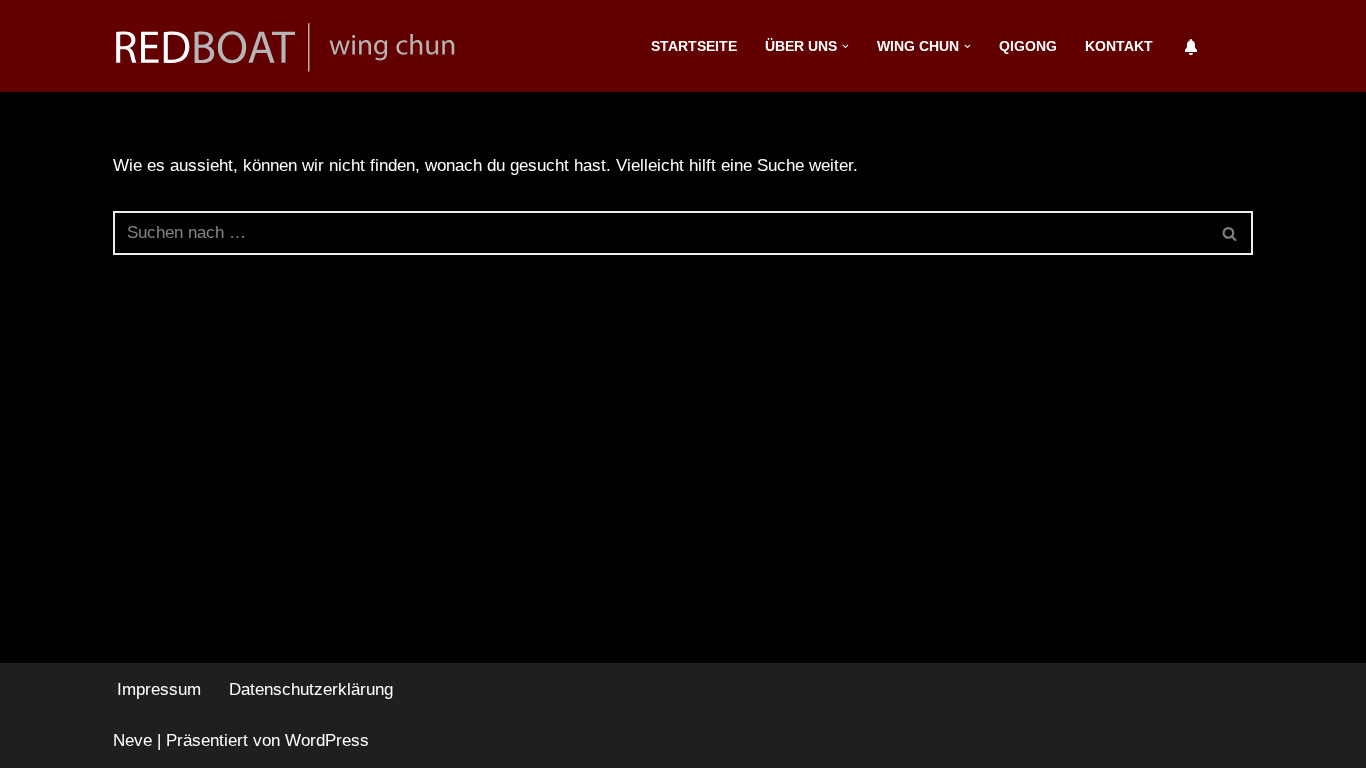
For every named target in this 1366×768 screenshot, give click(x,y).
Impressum (159, 689)
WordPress (327, 740)
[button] (845, 46)
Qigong (1028, 46)
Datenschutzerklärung (311, 689)
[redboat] (293, 46)
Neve (132, 740)
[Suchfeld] (1230, 233)
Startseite (694, 46)
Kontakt (1119, 46)
